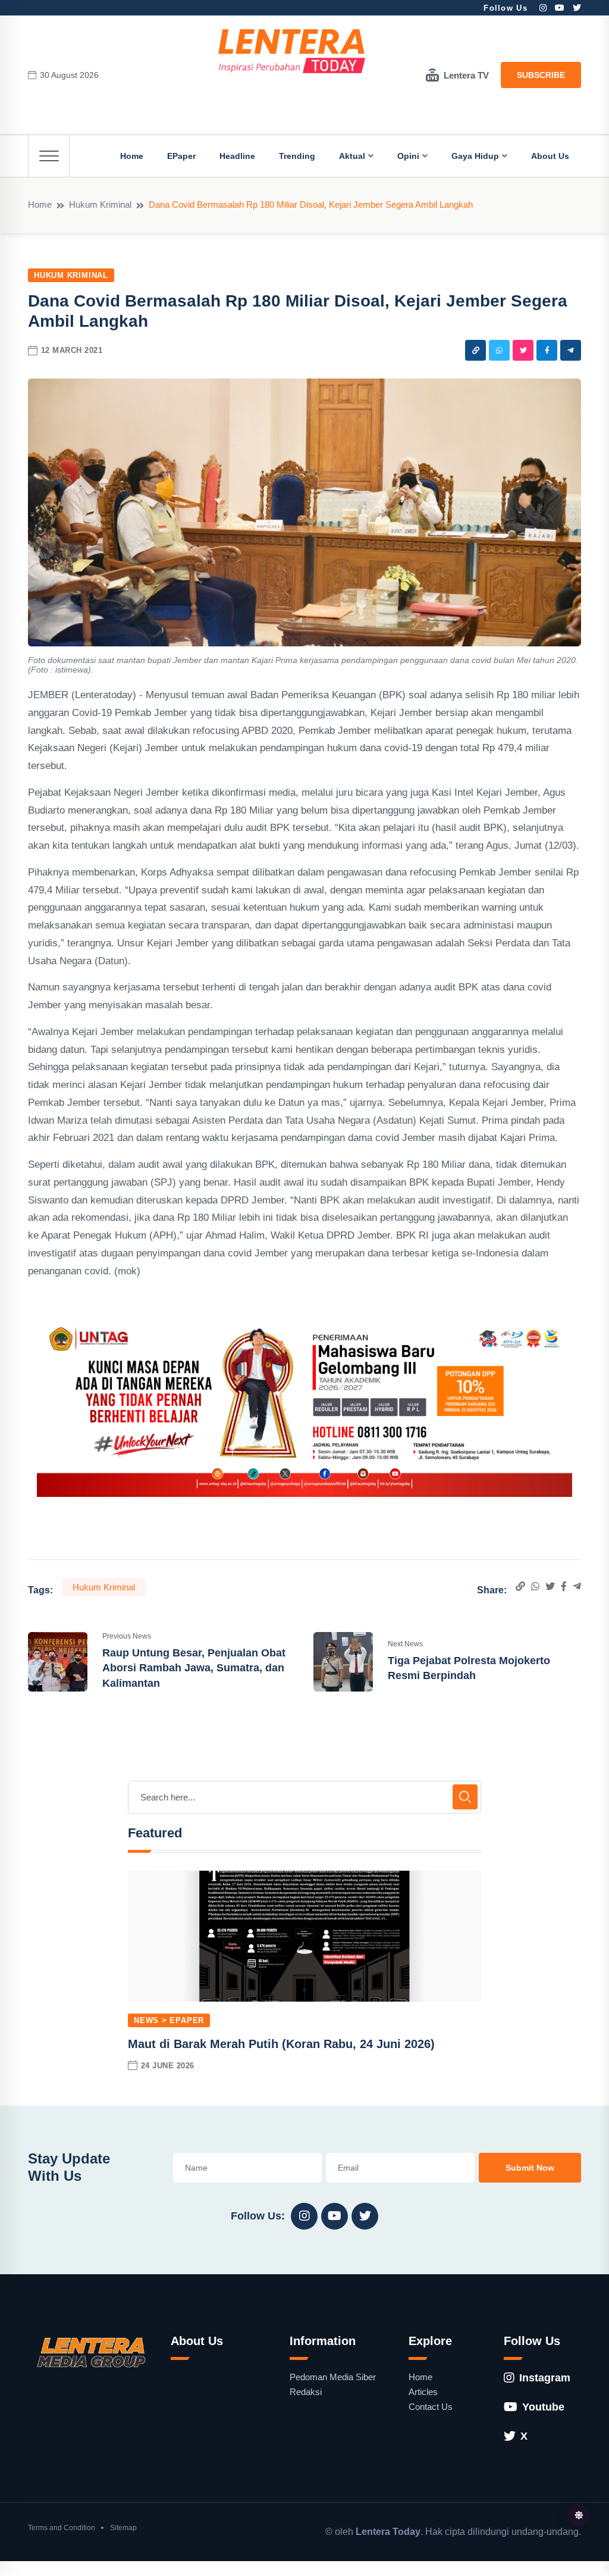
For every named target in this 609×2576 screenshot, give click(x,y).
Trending (297, 156)
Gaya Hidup (475, 156)
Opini (408, 156)
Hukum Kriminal (100, 204)
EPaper (181, 156)
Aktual (352, 156)
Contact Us (431, 2407)
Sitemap (123, 2528)
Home (132, 156)
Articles (423, 2392)
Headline (237, 156)
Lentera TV (466, 75)
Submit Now (530, 2168)
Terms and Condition (62, 2528)
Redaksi (306, 2392)
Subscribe (541, 75)
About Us (550, 156)
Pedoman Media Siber (333, 2377)
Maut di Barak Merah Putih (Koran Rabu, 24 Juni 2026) (281, 2044)
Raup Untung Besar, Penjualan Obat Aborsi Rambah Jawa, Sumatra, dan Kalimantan (194, 1668)
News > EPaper (169, 2020)
